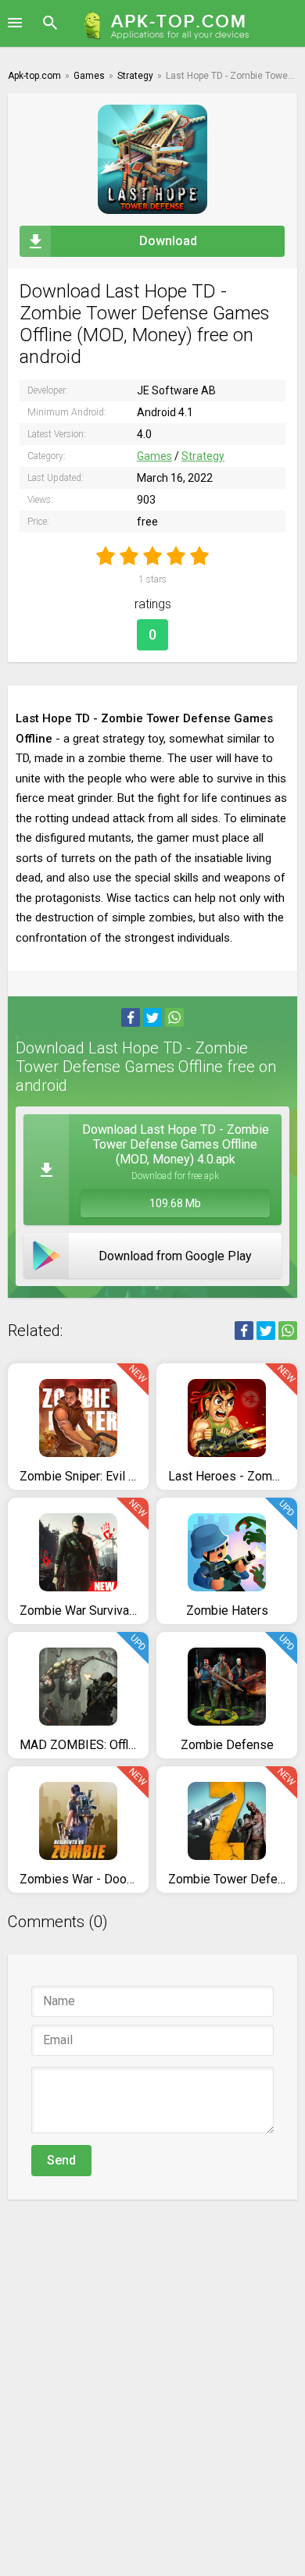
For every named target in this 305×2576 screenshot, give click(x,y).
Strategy (203, 456)
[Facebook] (131, 1017)
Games (154, 456)
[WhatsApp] (174, 1017)
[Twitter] (152, 1017)
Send (61, 2160)
